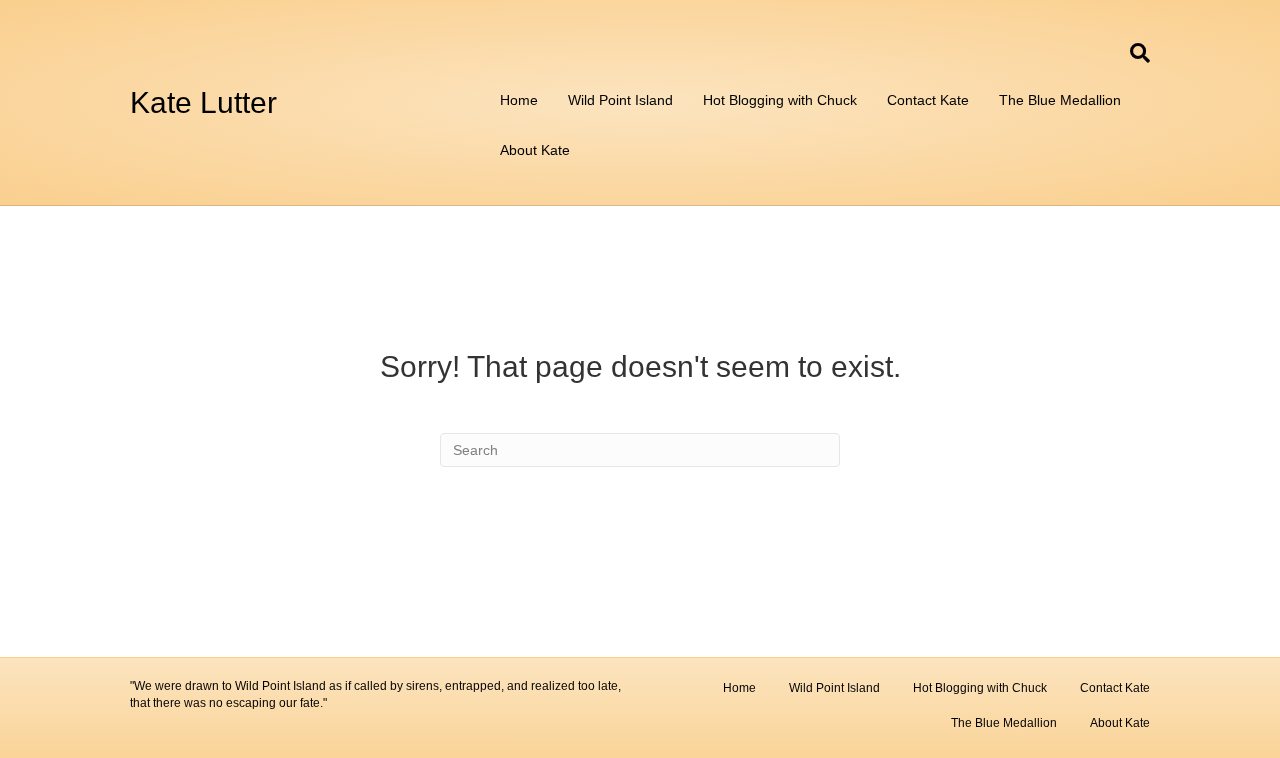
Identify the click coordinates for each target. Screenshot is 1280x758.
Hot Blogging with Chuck (780, 100)
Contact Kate (928, 100)
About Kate (535, 150)
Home (519, 100)
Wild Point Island (620, 100)
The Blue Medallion (1060, 100)
